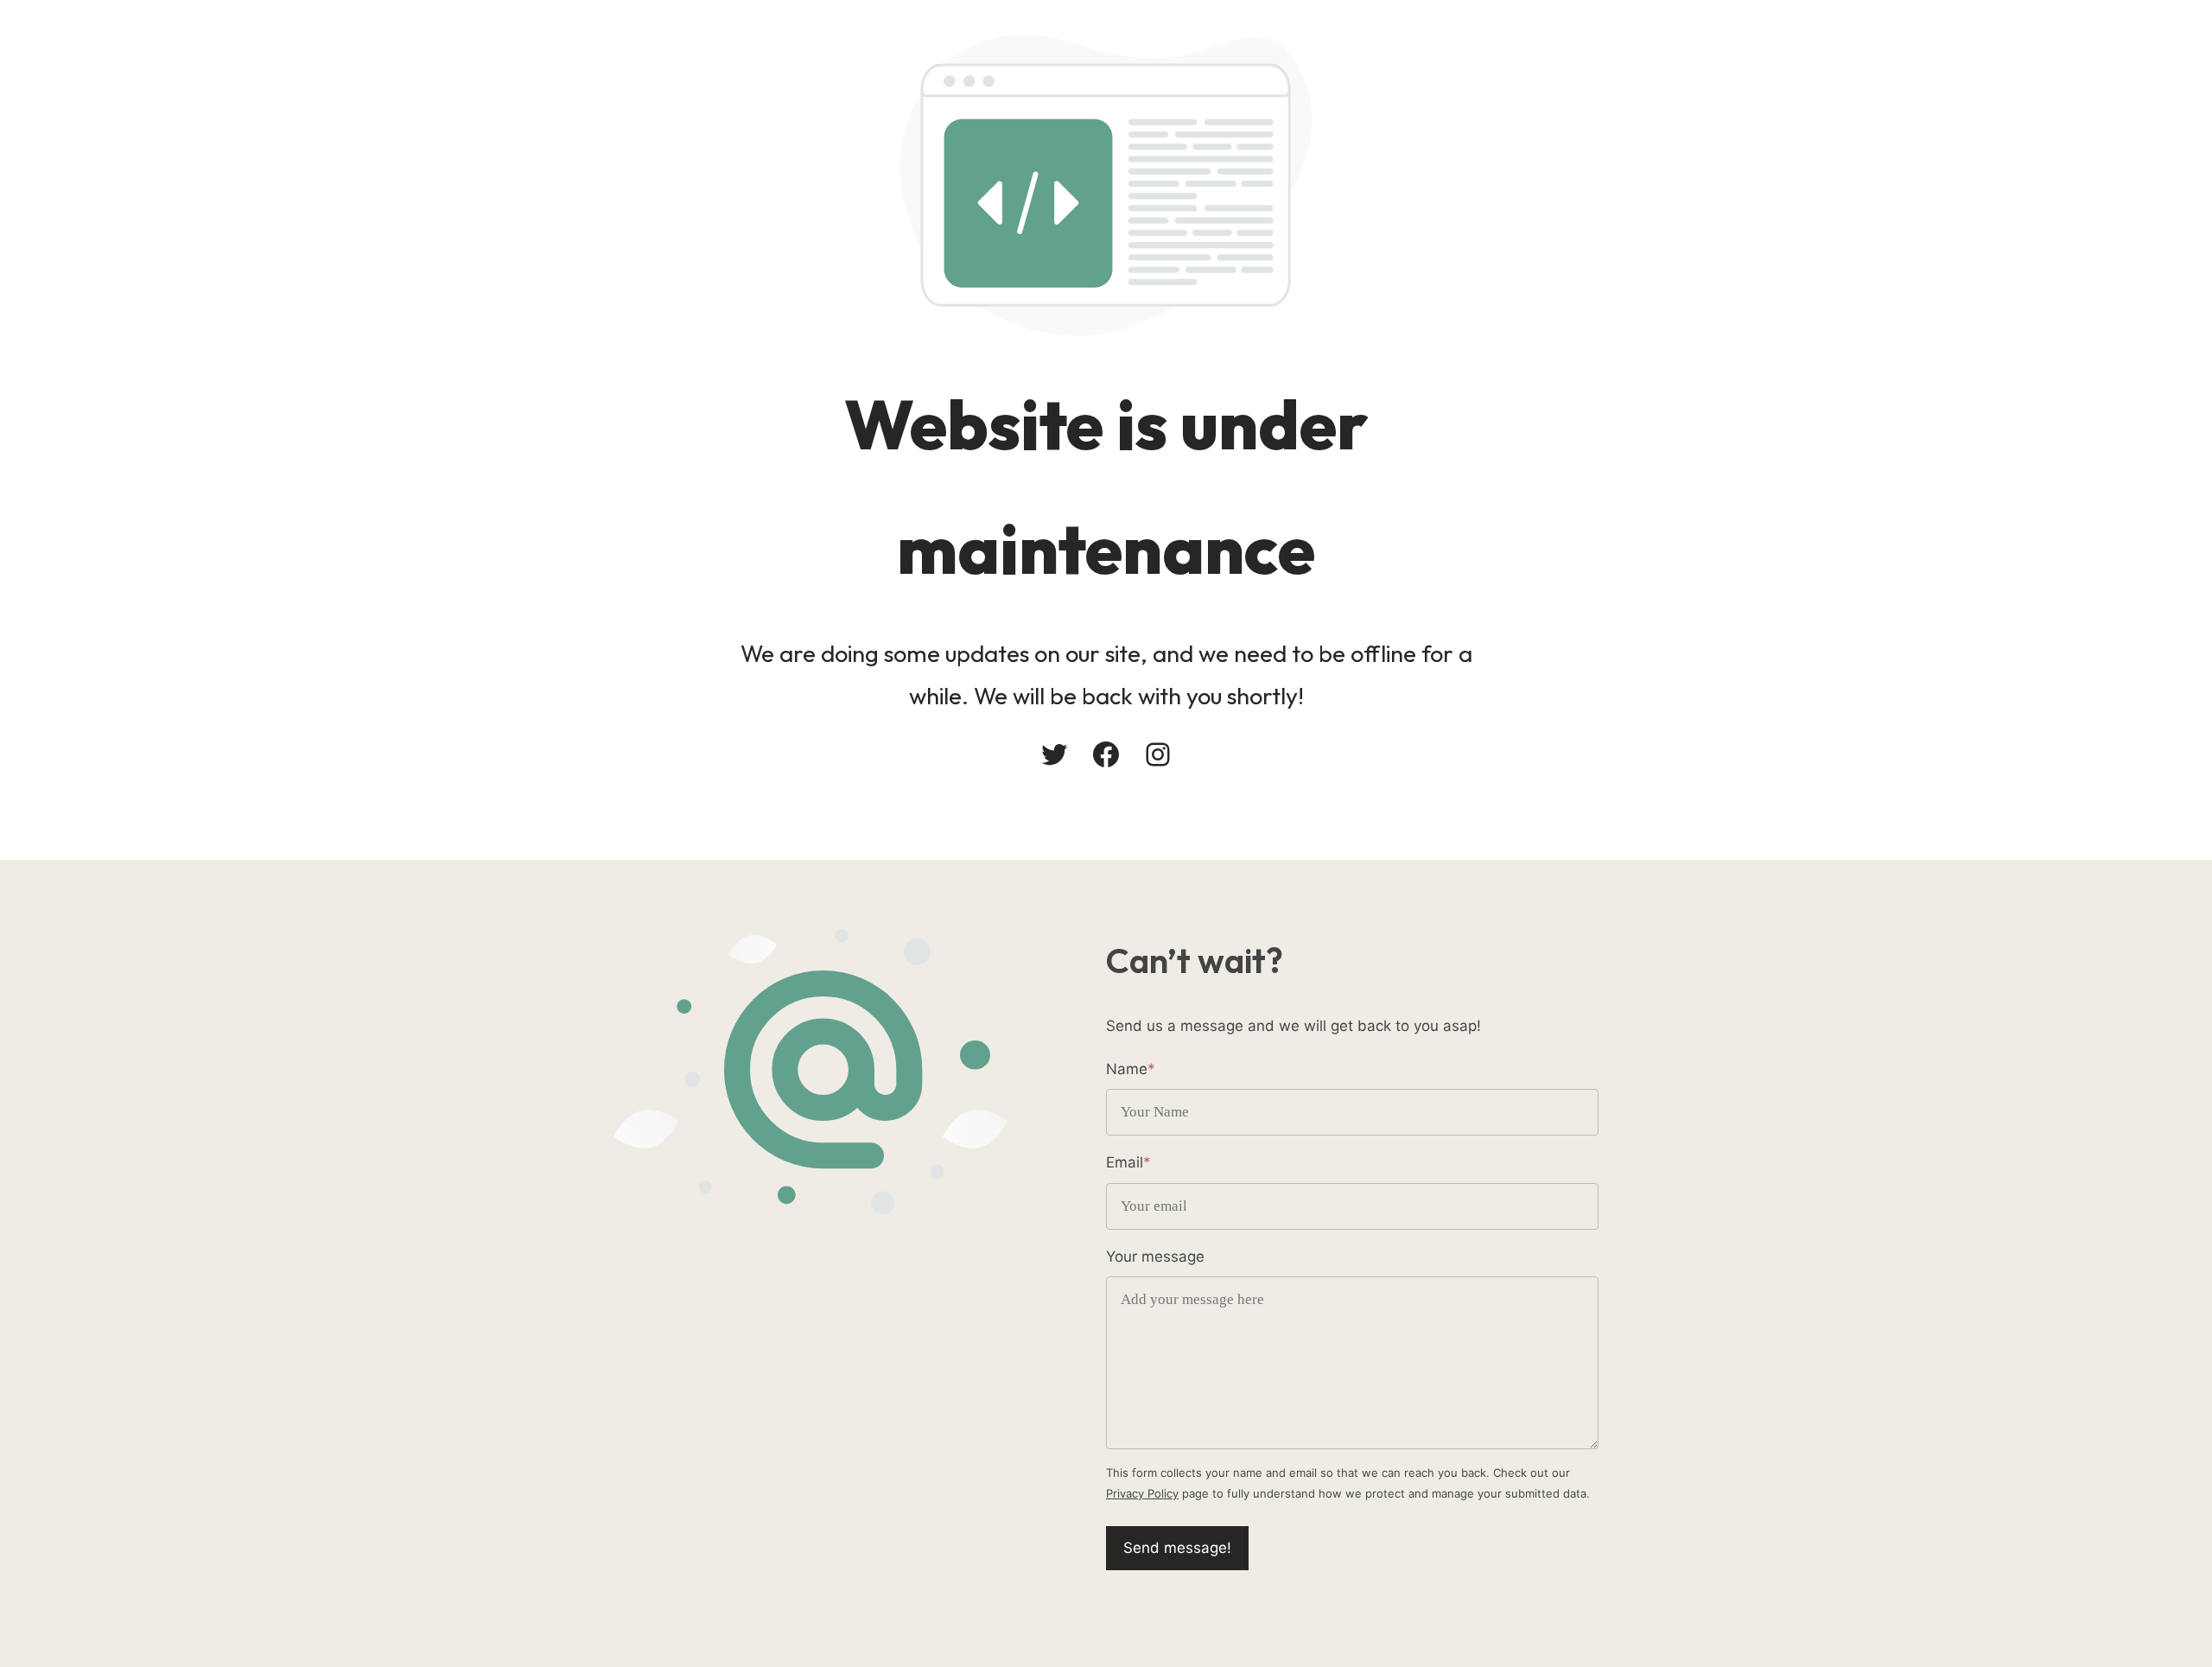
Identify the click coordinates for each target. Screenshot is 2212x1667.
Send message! (1177, 1548)
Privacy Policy (1142, 1493)
